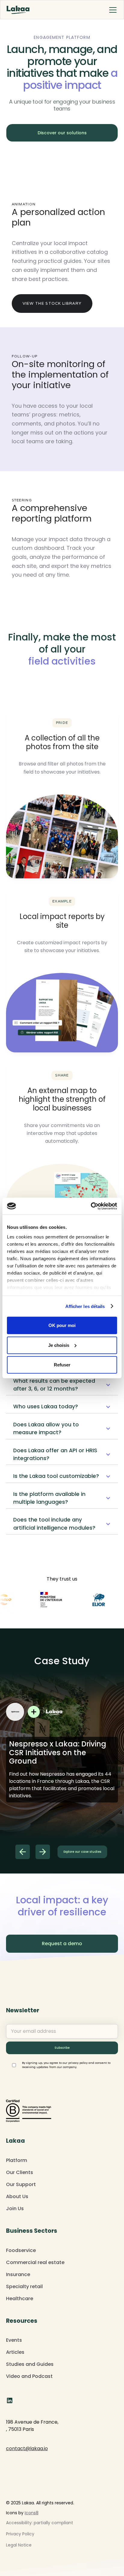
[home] (18, 10)
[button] (112, 10)
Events (14, 2340)
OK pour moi (62, 1325)
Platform (17, 2160)
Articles (15, 2352)
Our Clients (20, 2172)
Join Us (15, 2208)
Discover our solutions (62, 133)
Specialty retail (24, 2286)
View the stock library (52, 303)
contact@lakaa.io (27, 2448)
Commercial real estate (35, 2262)
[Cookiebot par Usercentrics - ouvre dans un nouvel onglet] (91, 1206)
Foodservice (21, 2250)
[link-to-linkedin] (10, 2400)
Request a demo (62, 1944)
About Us (17, 2196)
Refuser (62, 1365)
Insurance (18, 2274)
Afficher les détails (85, 1306)
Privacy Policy (20, 2534)
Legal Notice (19, 2545)
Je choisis (59, 1345)
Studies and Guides (30, 2364)
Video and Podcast (29, 2376)
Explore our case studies (82, 1852)
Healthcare (20, 2299)
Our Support (21, 2184)
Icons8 (32, 2513)
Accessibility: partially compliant (40, 2523)
